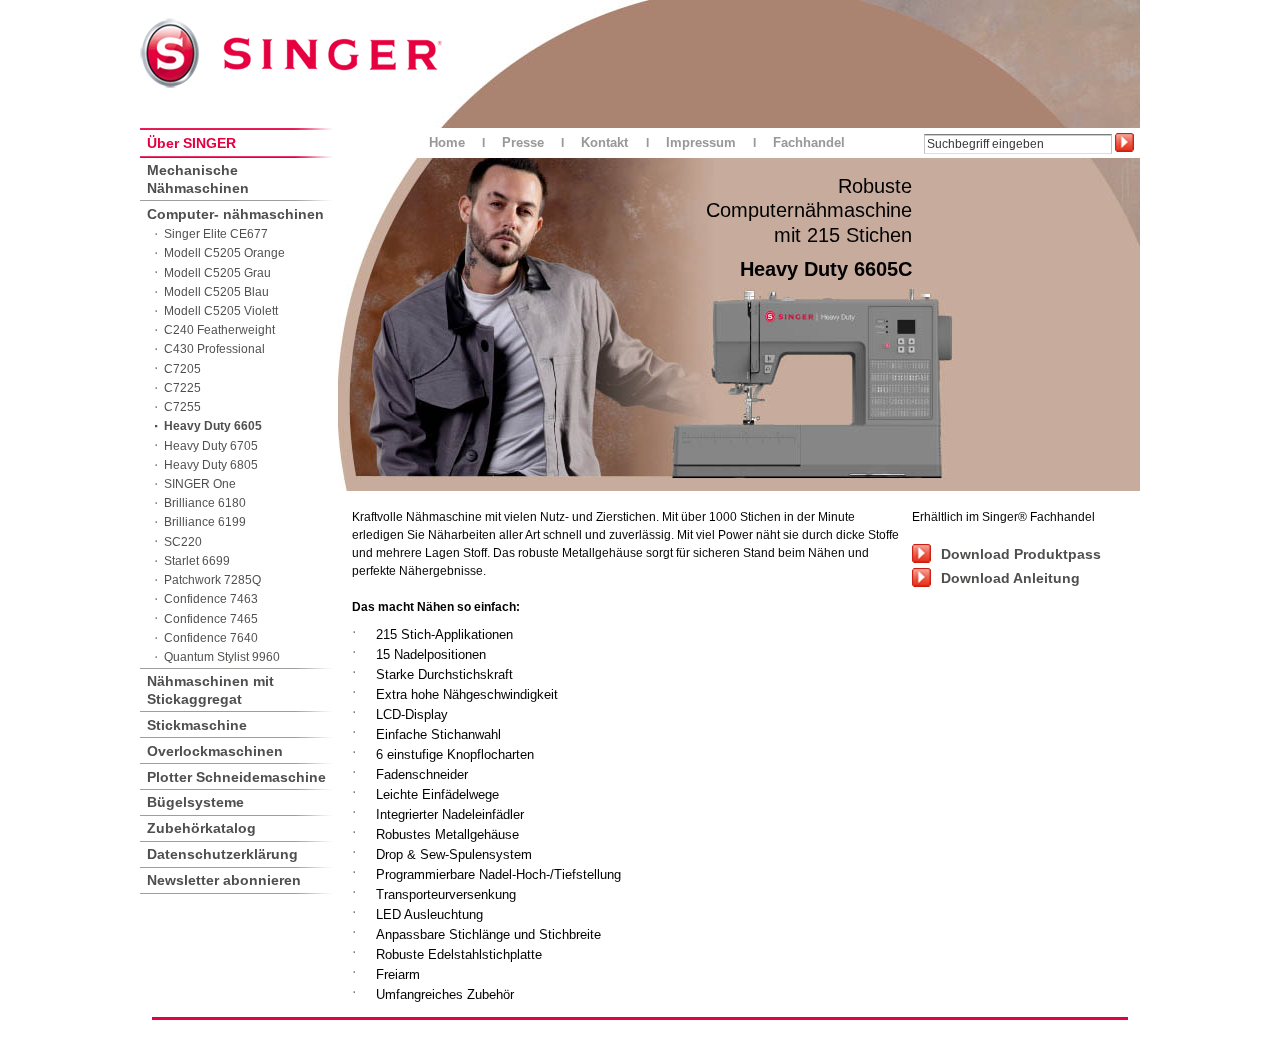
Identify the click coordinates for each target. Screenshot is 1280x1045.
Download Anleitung (1010, 578)
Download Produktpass (1021, 554)
